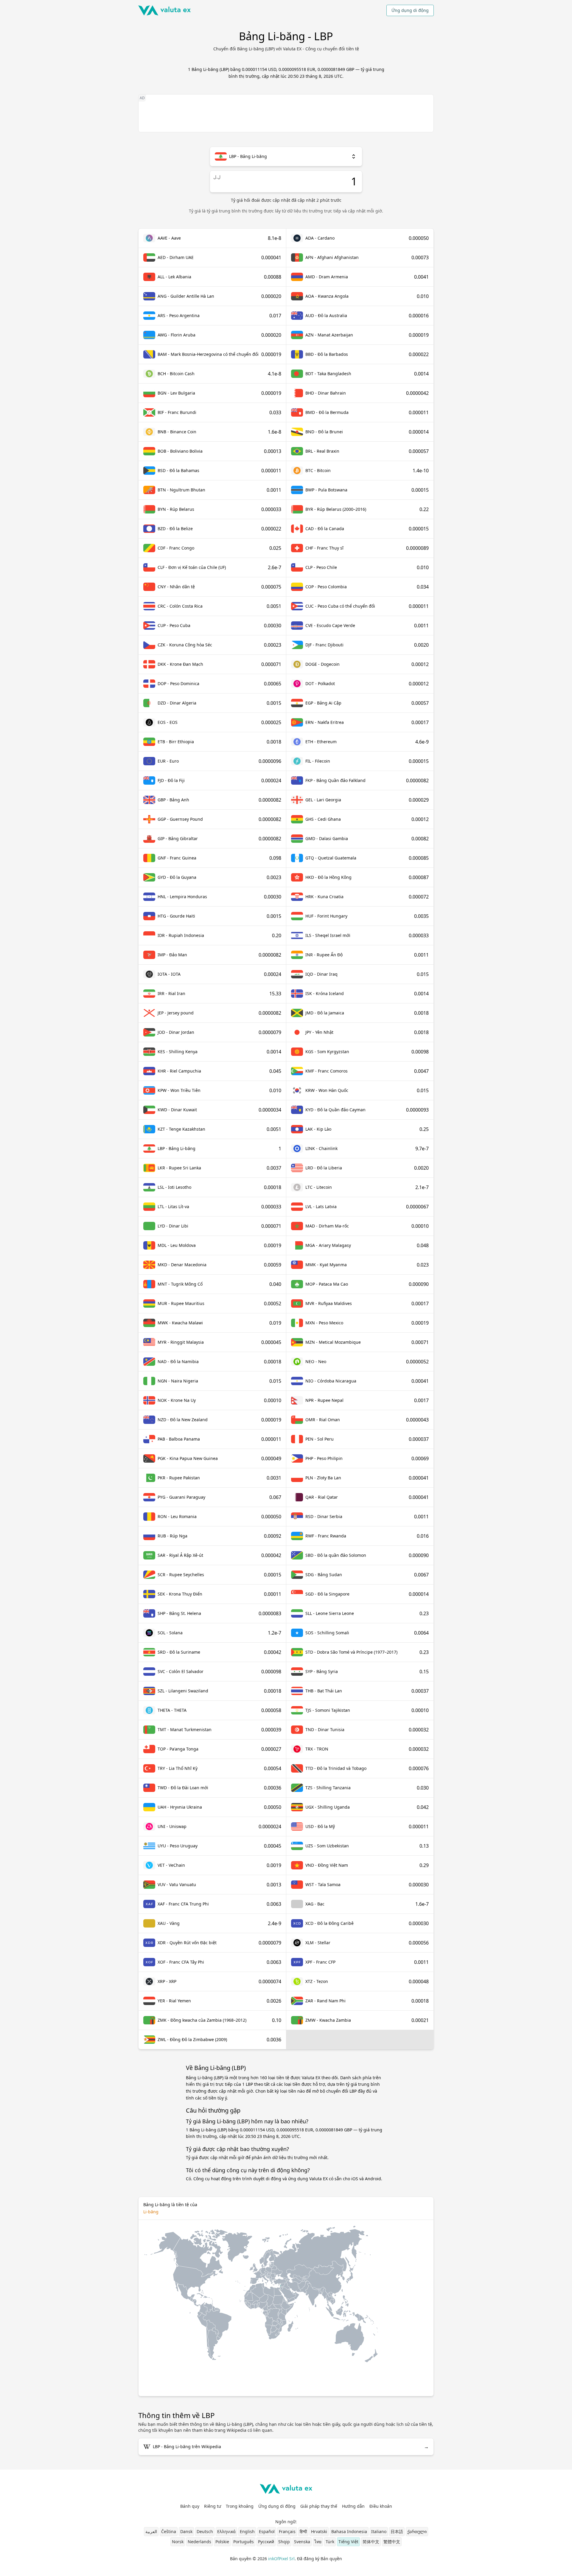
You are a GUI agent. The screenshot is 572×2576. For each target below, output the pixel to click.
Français (287, 2531)
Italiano (379, 2531)
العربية (151, 2531)
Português (244, 2542)
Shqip (284, 2542)
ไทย (318, 2542)
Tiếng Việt (348, 2542)
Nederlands (199, 2542)
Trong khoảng (240, 2506)
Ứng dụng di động (410, 10)
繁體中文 (392, 2542)
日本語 (397, 2531)
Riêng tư (213, 2506)
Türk (330, 2542)
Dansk (186, 2531)
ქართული (417, 2531)
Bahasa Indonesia (349, 2531)
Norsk (178, 2542)
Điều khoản (381, 2506)
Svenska (302, 2542)
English (247, 2531)
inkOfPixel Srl (281, 2559)
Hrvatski (319, 2531)
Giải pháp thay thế (319, 2506)
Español (267, 2531)
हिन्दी (303, 2531)
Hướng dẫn (353, 2506)
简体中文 (371, 2542)
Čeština (169, 2531)
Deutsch (205, 2531)
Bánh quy (190, 2506)
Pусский (266, 2542)
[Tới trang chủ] (164, 10)
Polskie (222, 2542)
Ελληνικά (226, 2531)
